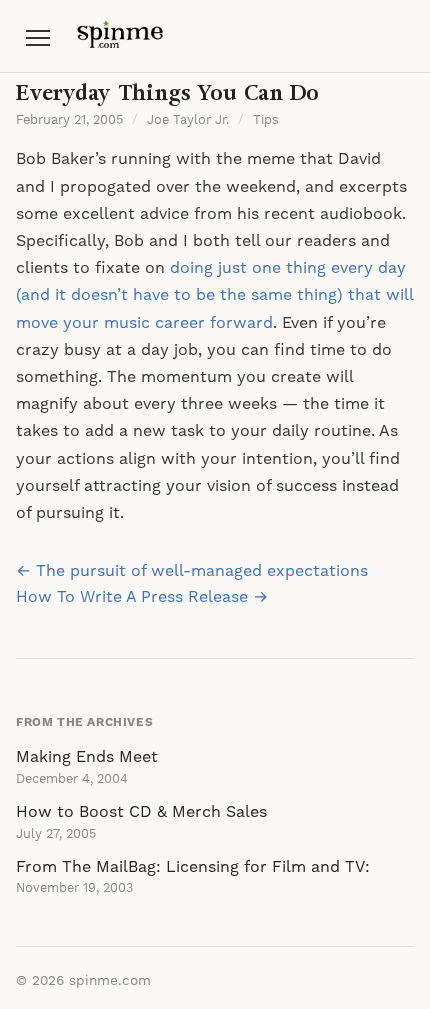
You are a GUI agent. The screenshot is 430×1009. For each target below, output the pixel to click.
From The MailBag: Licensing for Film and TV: (193, 867)
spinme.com (110, 981)
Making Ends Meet (87, 757)
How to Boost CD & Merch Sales (141, 812)
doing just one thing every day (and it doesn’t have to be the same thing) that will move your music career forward (214, 295)
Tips (266, 120)
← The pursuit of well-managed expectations (192, 571)
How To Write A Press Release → (142, 597)
